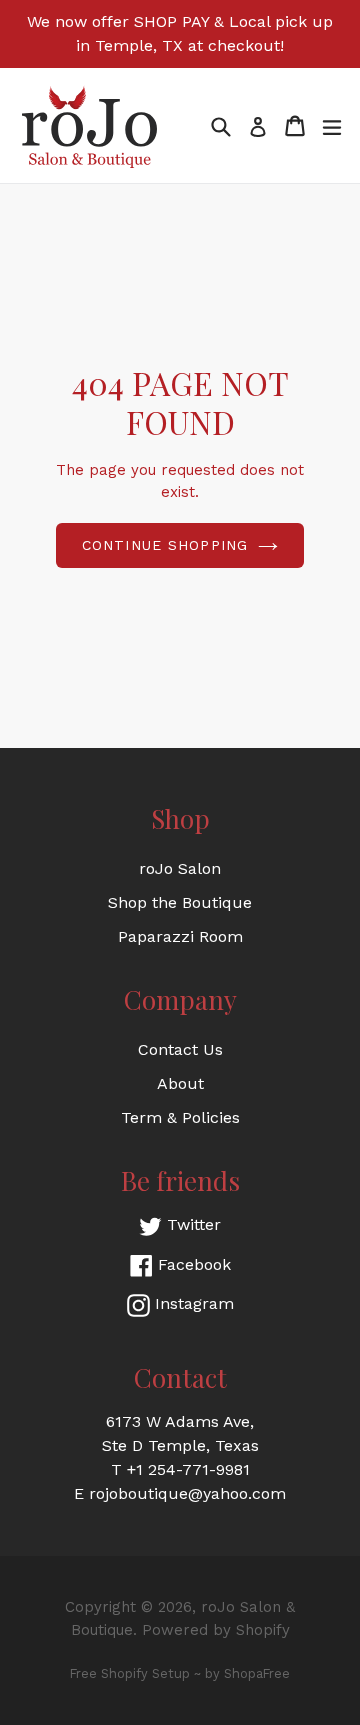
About (180, 1083)
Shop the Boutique (180, 902)
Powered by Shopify (216, 1630)
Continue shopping (165, 545)
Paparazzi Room (180, 936)
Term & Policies (180, 1117)
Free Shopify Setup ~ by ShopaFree (180, 1673)
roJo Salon (180, 868)
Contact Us (180, 1049)
